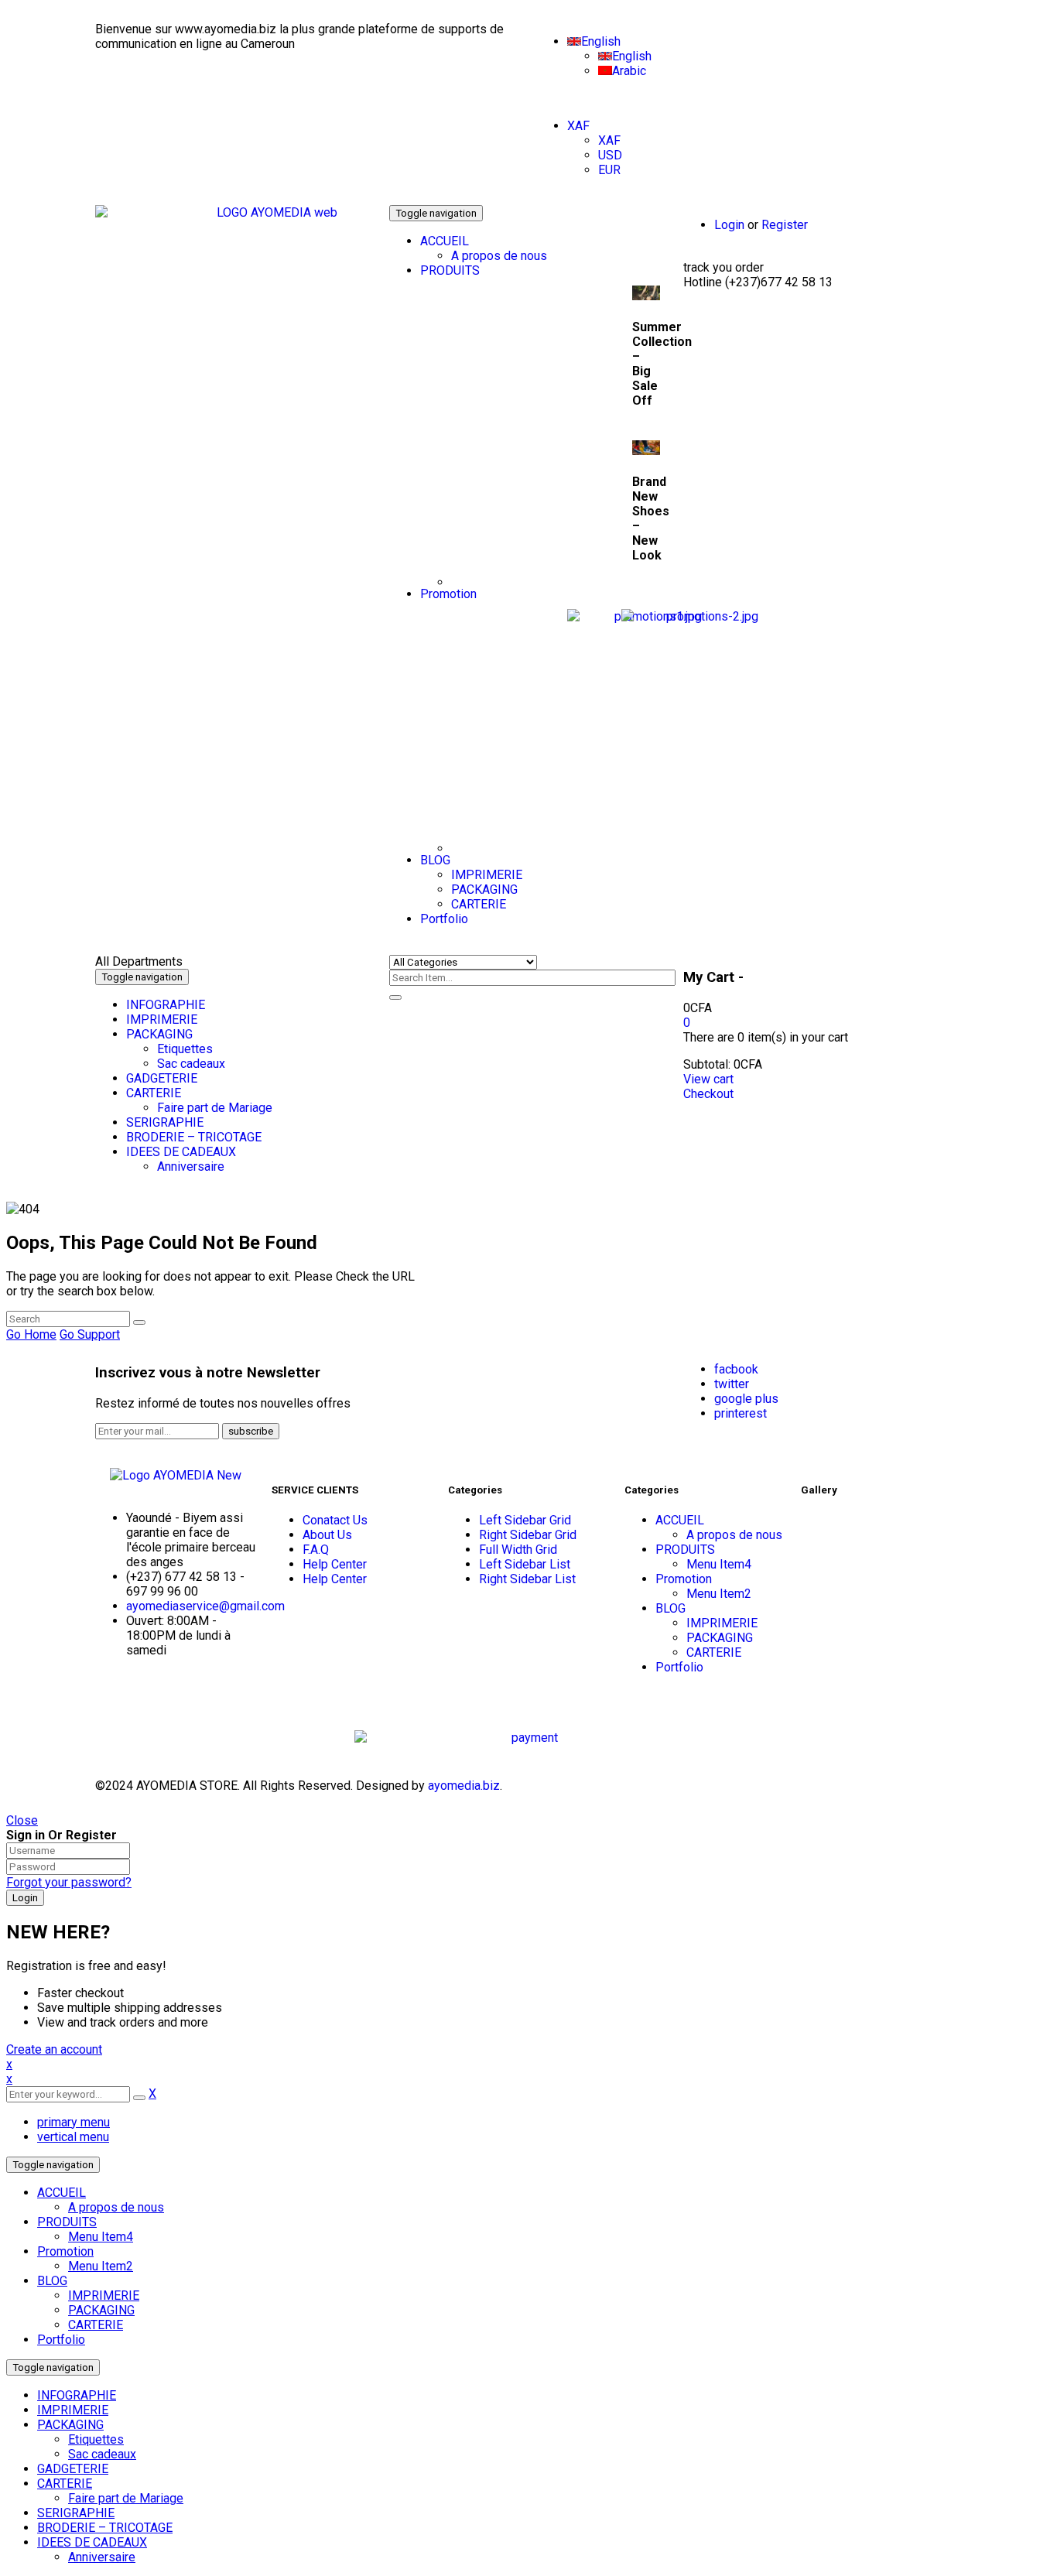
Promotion (65, 2251)
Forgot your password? (69, 1882)
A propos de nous (116, 2207)
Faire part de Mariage (126, 2498)
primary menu (74, 2122)
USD (610, 155)
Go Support (90, 1334)
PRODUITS (67, 2222)
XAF (578, 126)
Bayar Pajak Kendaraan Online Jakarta (163, 1700)
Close (22, 1820)
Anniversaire (102, 2557)
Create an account (54, 2049)
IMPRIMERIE (104, 2295)
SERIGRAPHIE (76, 2513)
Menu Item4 (101, 2237)
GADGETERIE (73, 2469)
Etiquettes (96, 2439)
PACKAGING (101, 2310)
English (601, 41)
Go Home (31, 1334)
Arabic (629, 71)
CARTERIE (96, 2325)
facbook (736, 1369)
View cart (708, 1079)
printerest (741, 1413)
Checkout (708, 1094)
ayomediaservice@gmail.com (205, 1606)
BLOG (52, 2281)
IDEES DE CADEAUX (92, 2542)
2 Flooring (122, 1693)
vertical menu (73, 2137)
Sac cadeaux (102, 2454)
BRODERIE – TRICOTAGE (105, 2528)
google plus (746, 1399)
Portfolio (61, 2340)
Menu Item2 (101, 2266)
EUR (609, 170)
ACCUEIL (62, 2193)
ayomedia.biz (464, 1786)
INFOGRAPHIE (77, 2395)
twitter (732, 1384)
